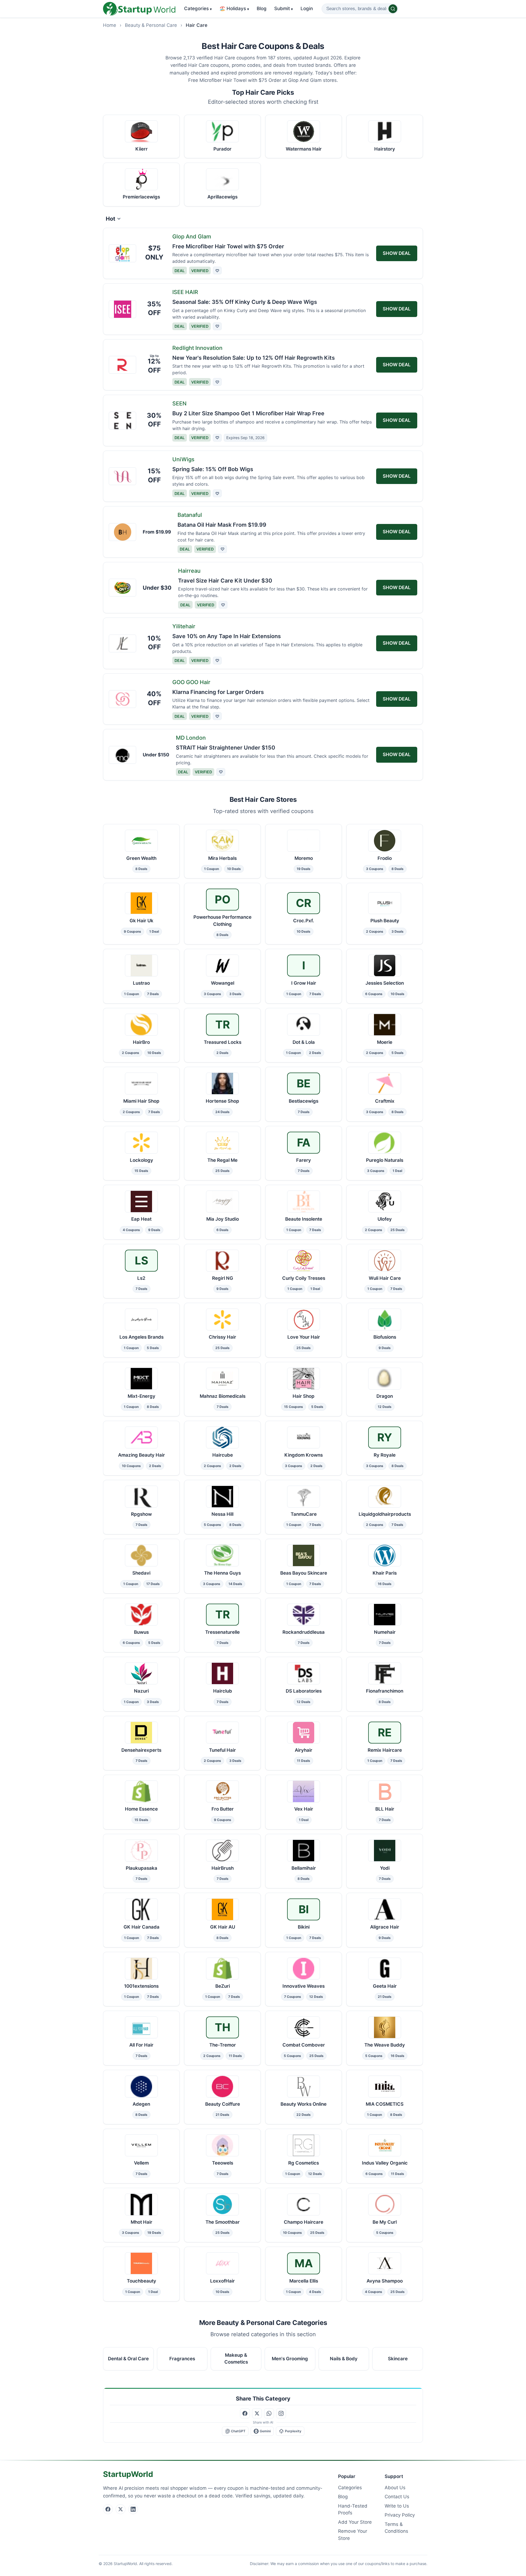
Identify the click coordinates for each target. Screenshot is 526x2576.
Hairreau (189, 571)
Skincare (398, 2358)
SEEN (179, 404)
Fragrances (182, 2358)
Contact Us (397, 2497)
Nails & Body (344, 2358)
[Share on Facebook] (245, 2413)
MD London (191, 738)
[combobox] (360, 9)
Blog (262, 8)
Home (110, 25)
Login (307, 8)
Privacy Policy (400, 2515)
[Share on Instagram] (281, 2413)
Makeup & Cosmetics (236, 2358)
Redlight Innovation (197, 348)
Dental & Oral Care (128, 2358)
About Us (395, 2488)
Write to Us (397, 2506)
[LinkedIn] (133, 2509)
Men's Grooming (290, 2358)
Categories (198, 8)
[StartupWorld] (139, 9)
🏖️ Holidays (234, 8)
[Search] (393, 9)
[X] (121, 2509)
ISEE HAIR (185, 292)
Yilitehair (184, 626)
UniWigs (183, 459)
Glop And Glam (192, 237)
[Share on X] (257, 2413)
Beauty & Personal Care (151, 25)
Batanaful (190, 515)
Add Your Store (355, 2522)
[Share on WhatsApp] (269, 2413)
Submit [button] (284, 8)
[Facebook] (108, 2509)
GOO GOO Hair (191, 682)
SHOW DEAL (397, 253)
